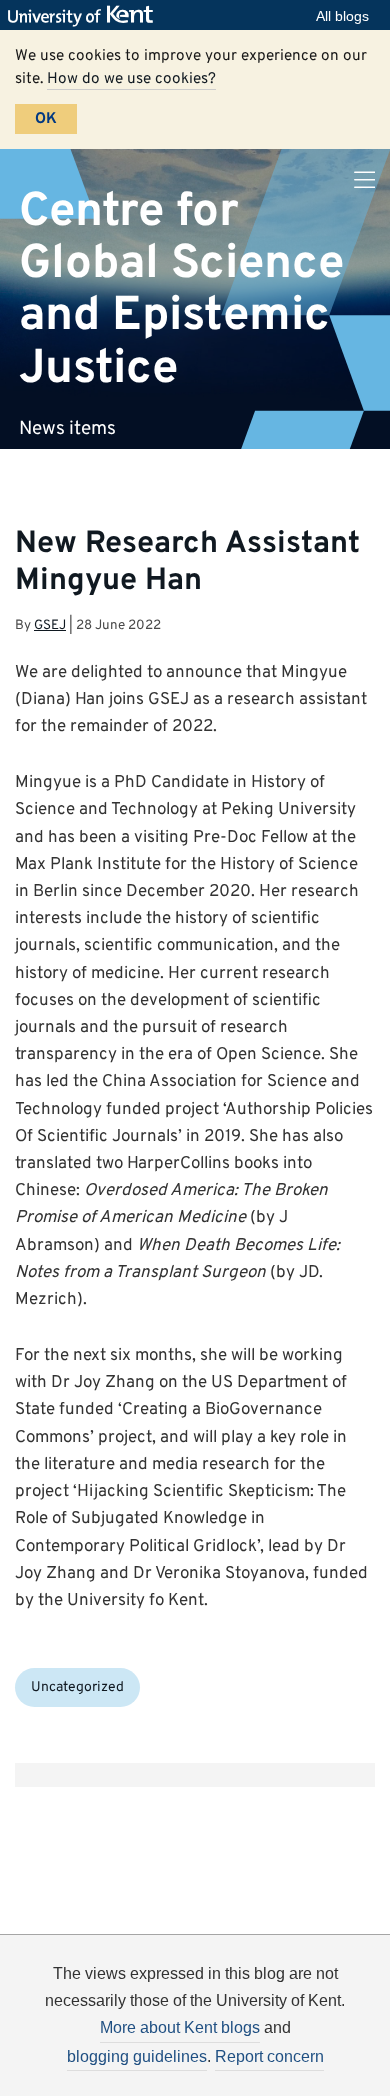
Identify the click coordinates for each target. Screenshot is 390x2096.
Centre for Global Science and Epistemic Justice (181, 289)
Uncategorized (77, 1687)
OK (46, 119)
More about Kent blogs (180, 2027)
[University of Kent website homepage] (85, 16)
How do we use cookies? (131, 79)
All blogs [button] (342, 16)
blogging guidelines (137, 2056)
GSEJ (50, 625)
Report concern (269, 2056)
